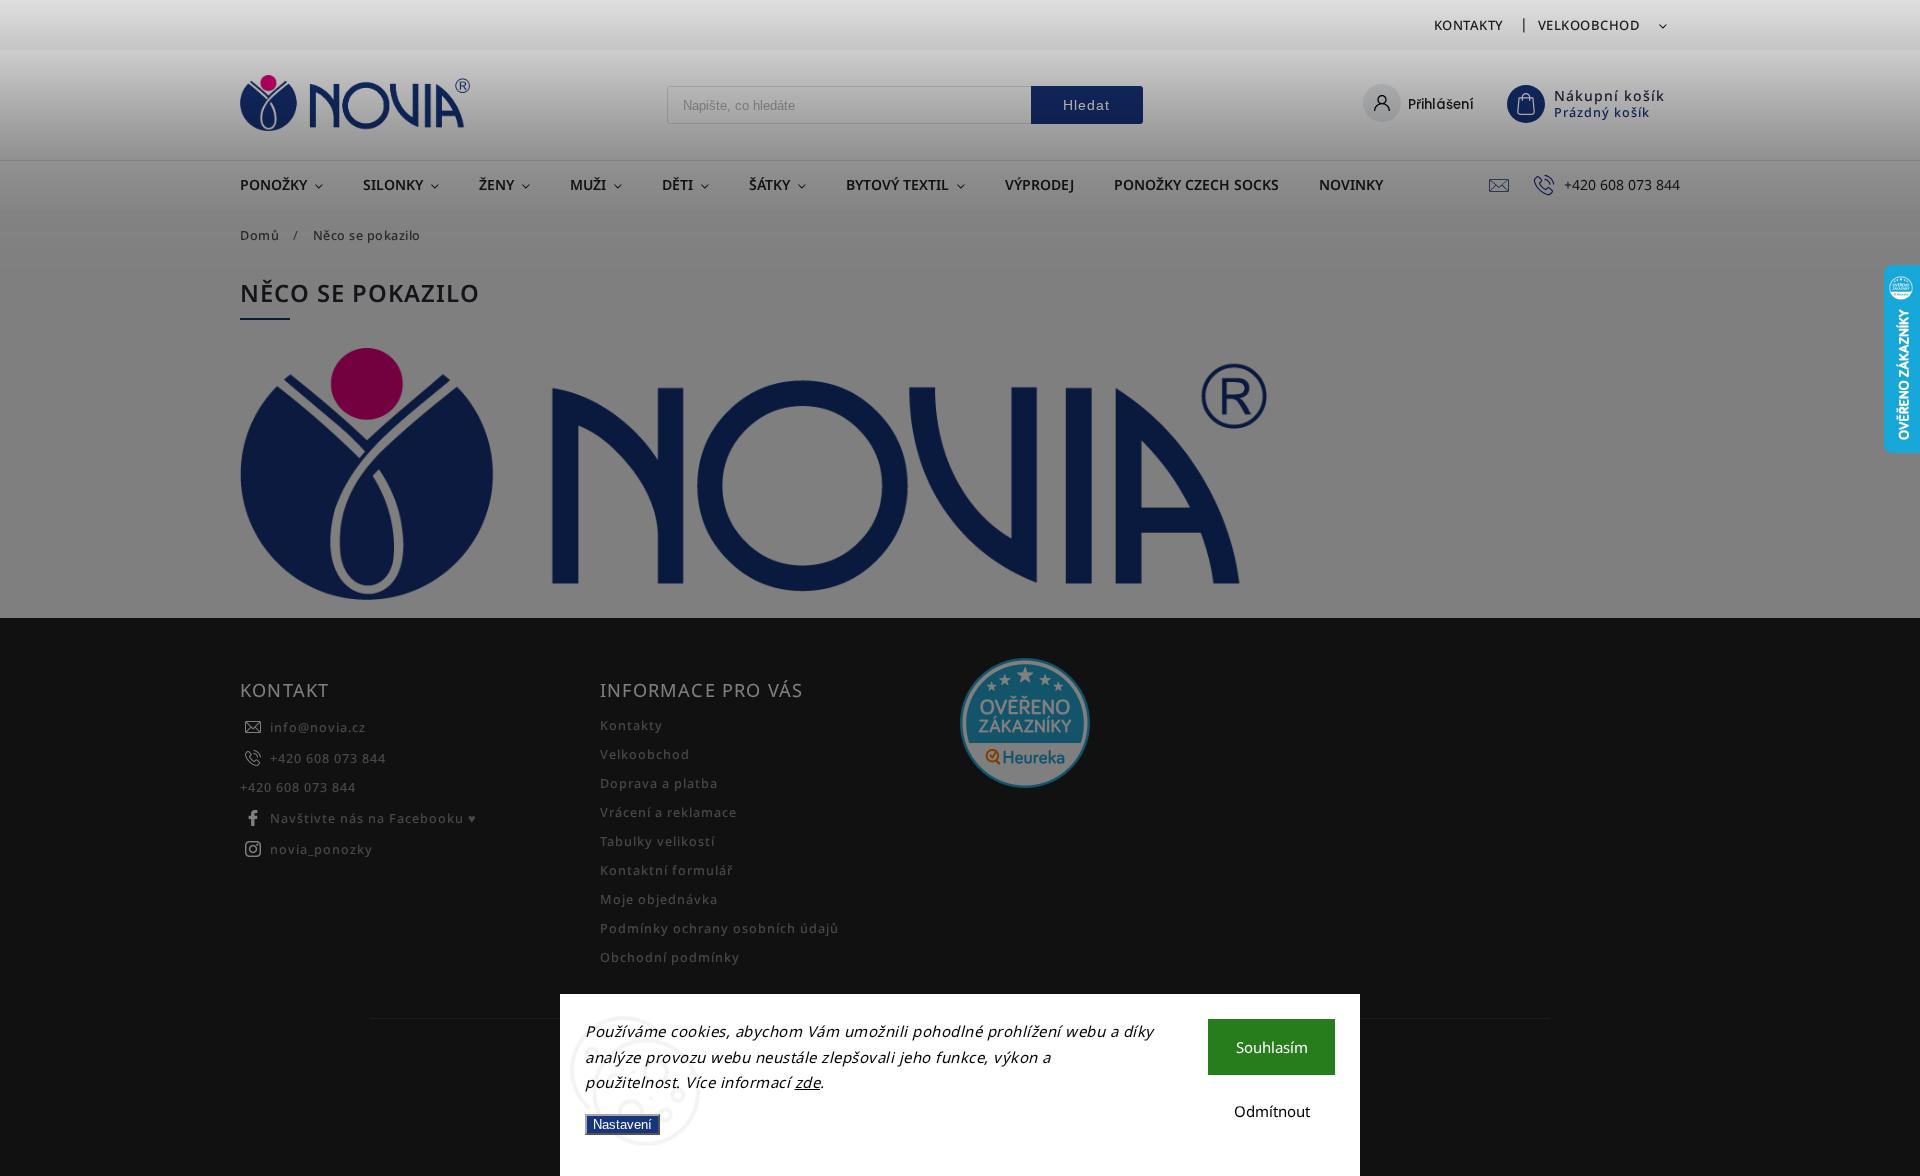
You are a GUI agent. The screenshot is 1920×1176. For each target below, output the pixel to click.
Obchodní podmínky (670, 957)
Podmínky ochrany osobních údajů (719, 928)
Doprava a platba (659, 783)
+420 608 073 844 (328, 758)
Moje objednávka (659, 899)
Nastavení (622, 1124)
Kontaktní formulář (666, 870)
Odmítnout (1272, 1111)
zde (808, 1082)
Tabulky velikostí (657, 841)
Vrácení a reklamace (668, 812)
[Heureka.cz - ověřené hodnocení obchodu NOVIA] (1132, 725)
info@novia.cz (318, 727)
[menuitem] (291, 185)
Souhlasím (1272, 1047)
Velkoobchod (1589, 25)
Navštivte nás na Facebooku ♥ (373, 818)
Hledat (1086, 105)
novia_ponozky (321, 849)
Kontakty (1469, 25)
